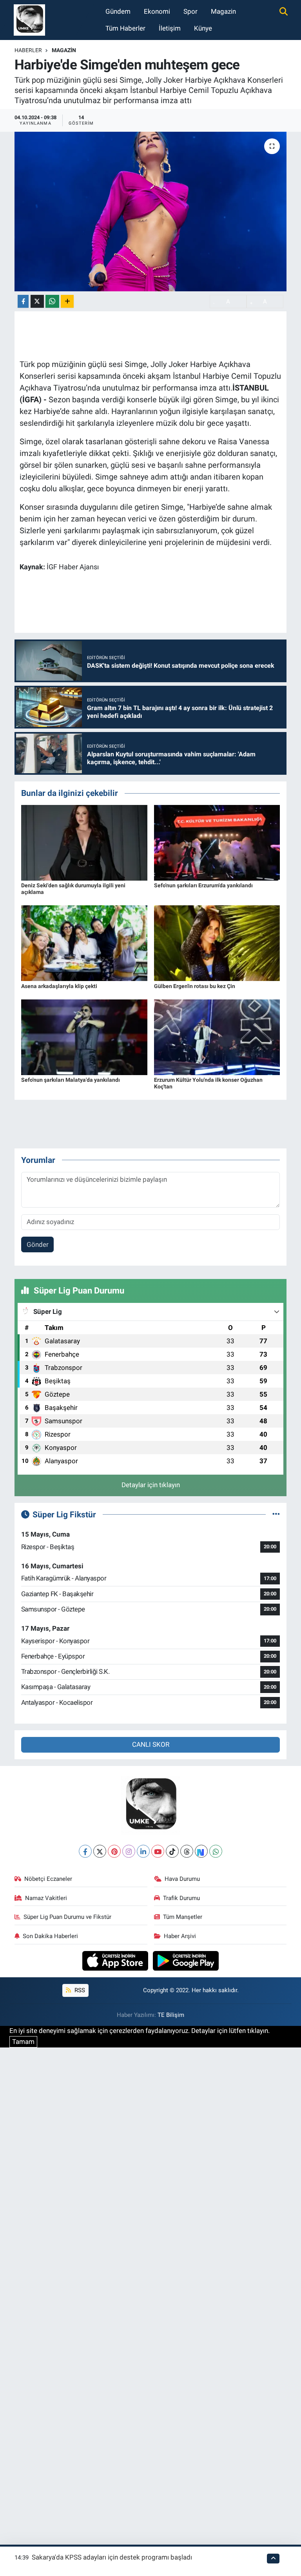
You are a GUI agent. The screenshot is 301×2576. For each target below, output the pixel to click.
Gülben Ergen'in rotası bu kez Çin (195, 986)
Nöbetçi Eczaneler (48, 1879)
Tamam (23, 2042)
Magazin (223, 11)
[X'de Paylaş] (37, 301)
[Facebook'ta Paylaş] (23, 301)
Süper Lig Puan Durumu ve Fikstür (67, 1917)
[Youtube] (158, 1851)
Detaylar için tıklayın (151, 1485)
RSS (79, 1990)
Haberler (28, 50)
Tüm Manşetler (183, 1917)
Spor (190, 11)
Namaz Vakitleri (46, 1898)
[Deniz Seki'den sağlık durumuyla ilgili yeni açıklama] (84, 842)
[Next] (201, 1851)
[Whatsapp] (216, 1851)
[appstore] (116, 1960)
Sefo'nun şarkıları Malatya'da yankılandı (71, 1080)
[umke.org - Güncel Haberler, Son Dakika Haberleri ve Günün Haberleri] (29, 19)
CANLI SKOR (151, 1744)
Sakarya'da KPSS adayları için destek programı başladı (112, 2557)
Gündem (118, 11)
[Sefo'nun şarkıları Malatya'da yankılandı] (84, 1037)
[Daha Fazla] (67, 301)
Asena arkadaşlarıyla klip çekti (59, 986)
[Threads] (187, 1851)
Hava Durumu (182, 1879)
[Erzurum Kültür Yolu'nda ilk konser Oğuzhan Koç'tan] (217, 1037)
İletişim (170, 28)
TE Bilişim (171, 2015)
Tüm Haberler (125, 28)
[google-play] (186, 1960)
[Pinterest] (114, 1851)
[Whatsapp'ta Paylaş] (52, 301)
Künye (203, 28)
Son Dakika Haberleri (50, 1936)
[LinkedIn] (143, 1851)
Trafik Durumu (181, 1898)
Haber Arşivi (180, 1936)
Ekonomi (157, 11)
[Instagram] (129, 1851)
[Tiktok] (172, 1851)
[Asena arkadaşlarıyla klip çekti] (84, 943)
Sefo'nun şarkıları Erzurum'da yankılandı (203, 885)
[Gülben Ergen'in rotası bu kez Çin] (217, 943)
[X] (100, 1851)
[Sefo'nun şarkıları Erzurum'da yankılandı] (217, 842)
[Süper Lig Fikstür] (276, 1514)
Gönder (38, 1244)
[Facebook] (85, 1851)
